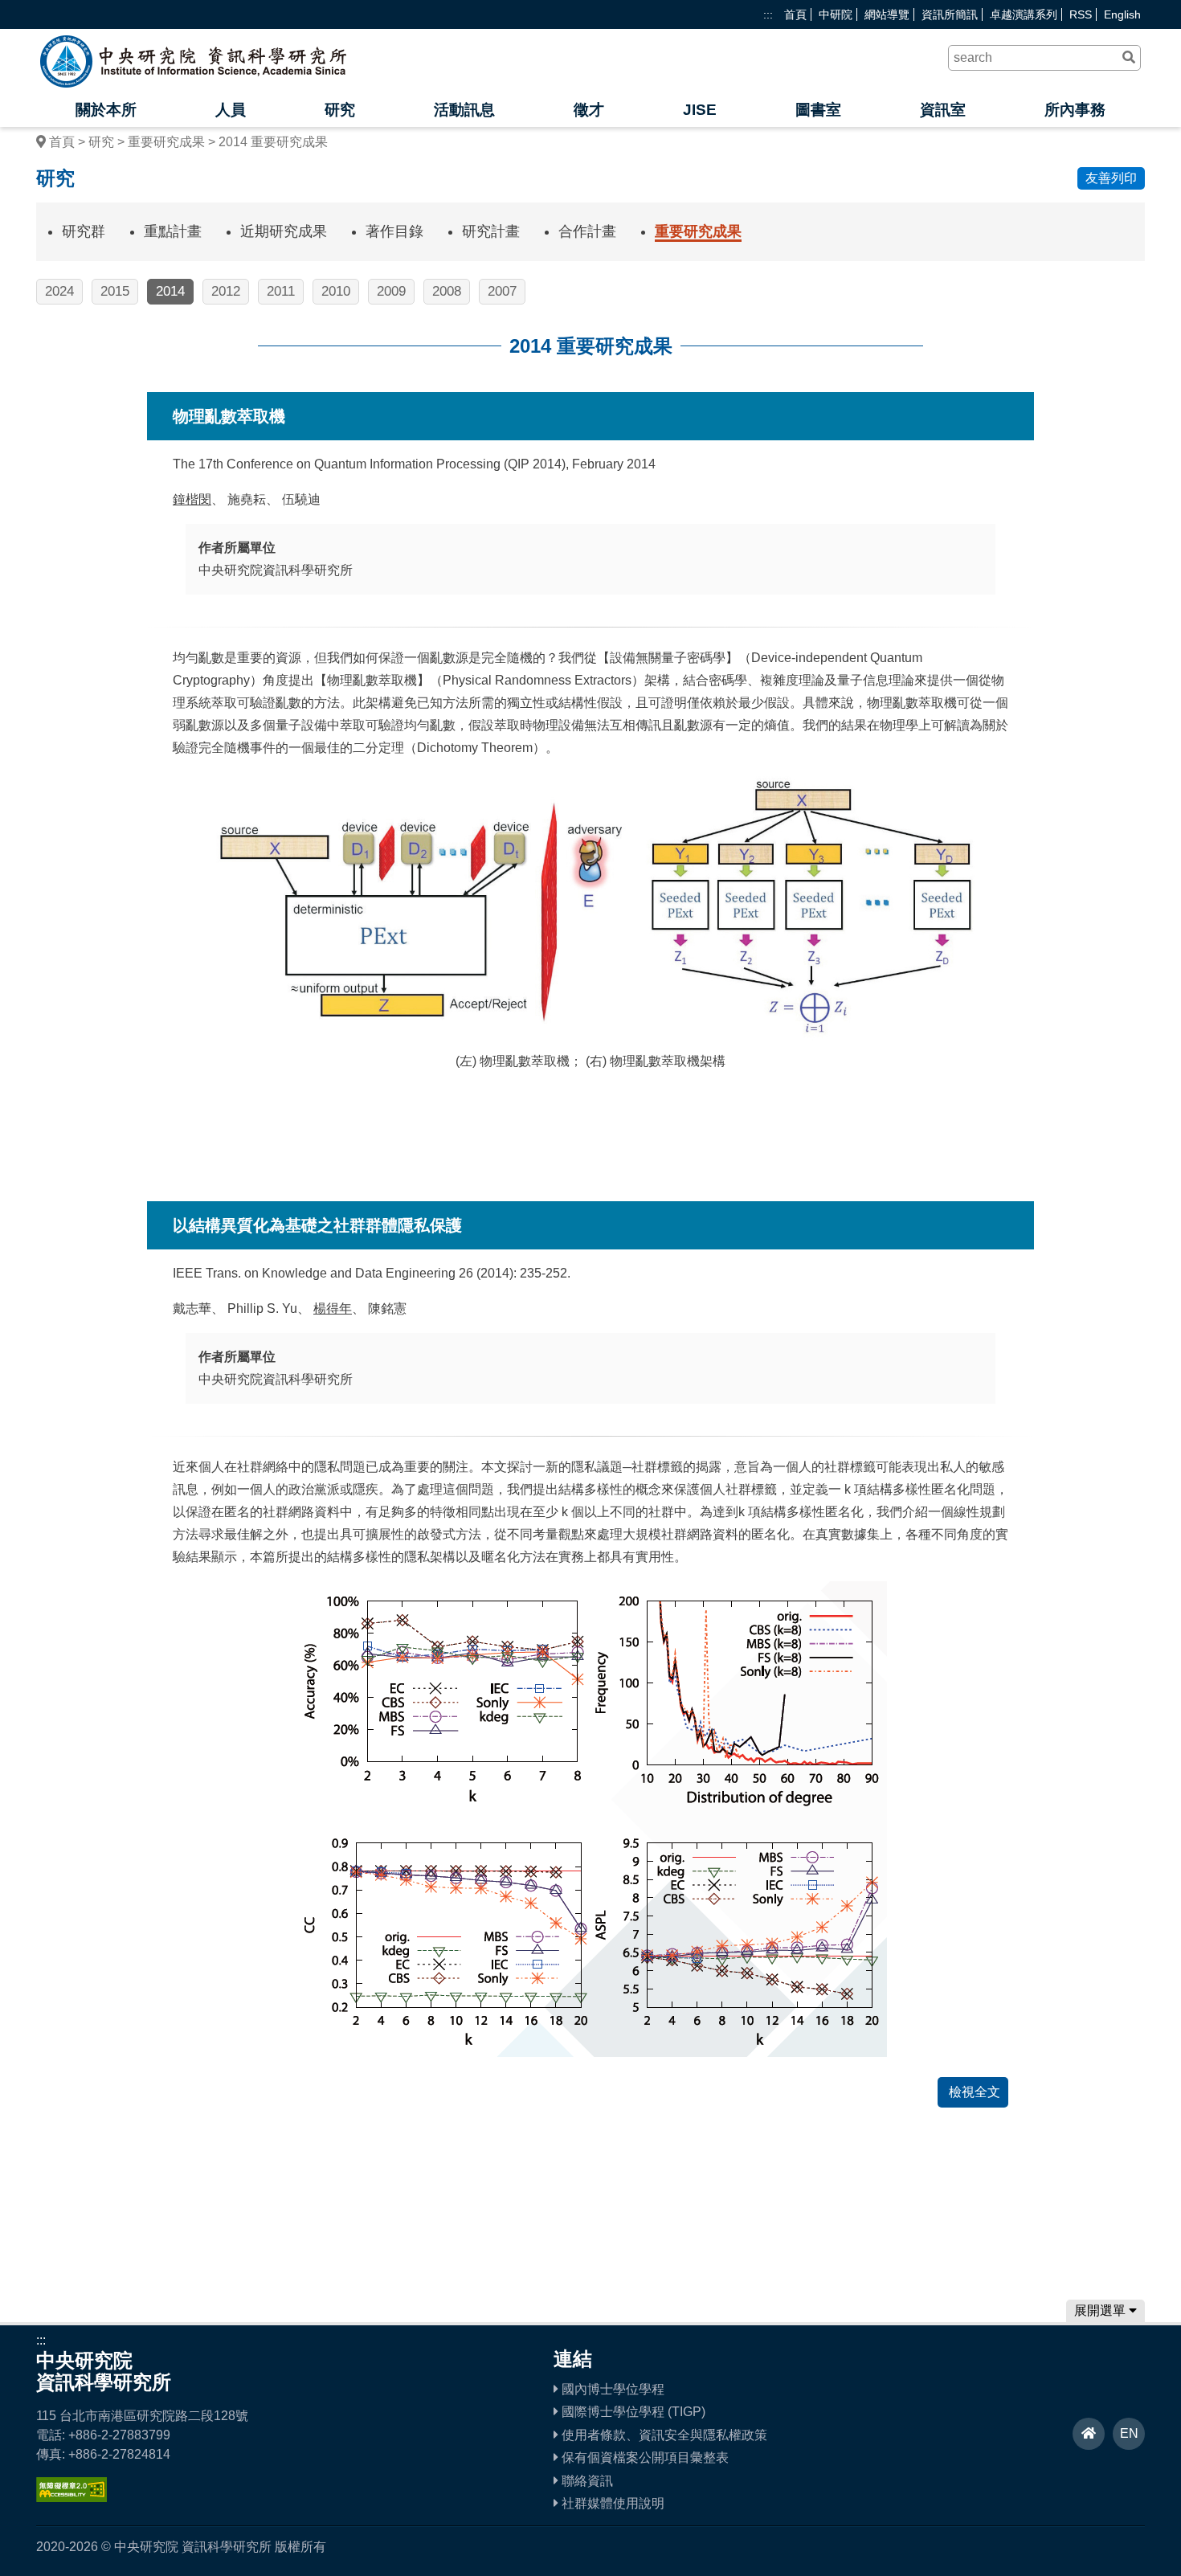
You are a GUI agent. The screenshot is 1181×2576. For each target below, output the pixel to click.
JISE (700, 110)
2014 (170, 291)
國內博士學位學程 (611, 2389)
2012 (226, 291)
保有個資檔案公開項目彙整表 (644, 2457)
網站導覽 (887, 14)
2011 (281, 291)
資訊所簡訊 (950, 14)
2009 (391, 291)
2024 (59, 291)
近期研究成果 (284, 231)
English (1122, 14)
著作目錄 (394, 231)
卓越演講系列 (1024, 14)
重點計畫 (173, 231)
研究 (340, 110)
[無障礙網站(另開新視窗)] (72, 2498)
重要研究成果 (166, 142)
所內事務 (1075, 110)
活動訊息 (464, 110)
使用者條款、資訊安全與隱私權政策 (663, 2435)
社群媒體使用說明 (611, 2503)
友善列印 (1111, 178)
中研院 (836, 14)
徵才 (589, 110)
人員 (231, 110)
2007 (502, 291)
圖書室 (818, 110)
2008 (447, 291)
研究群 (84, 231)
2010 (336, 291)
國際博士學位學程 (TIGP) (632, 2412)
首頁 (795, 14)
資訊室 (943, 110)
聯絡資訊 (586, 2481)
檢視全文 (973, 2092)
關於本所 (106, 110)
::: (768, 14)
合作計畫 (587, 231)
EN (1129, 2433)
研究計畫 (491, 231)
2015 (115, 291)
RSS (1081, 14)
